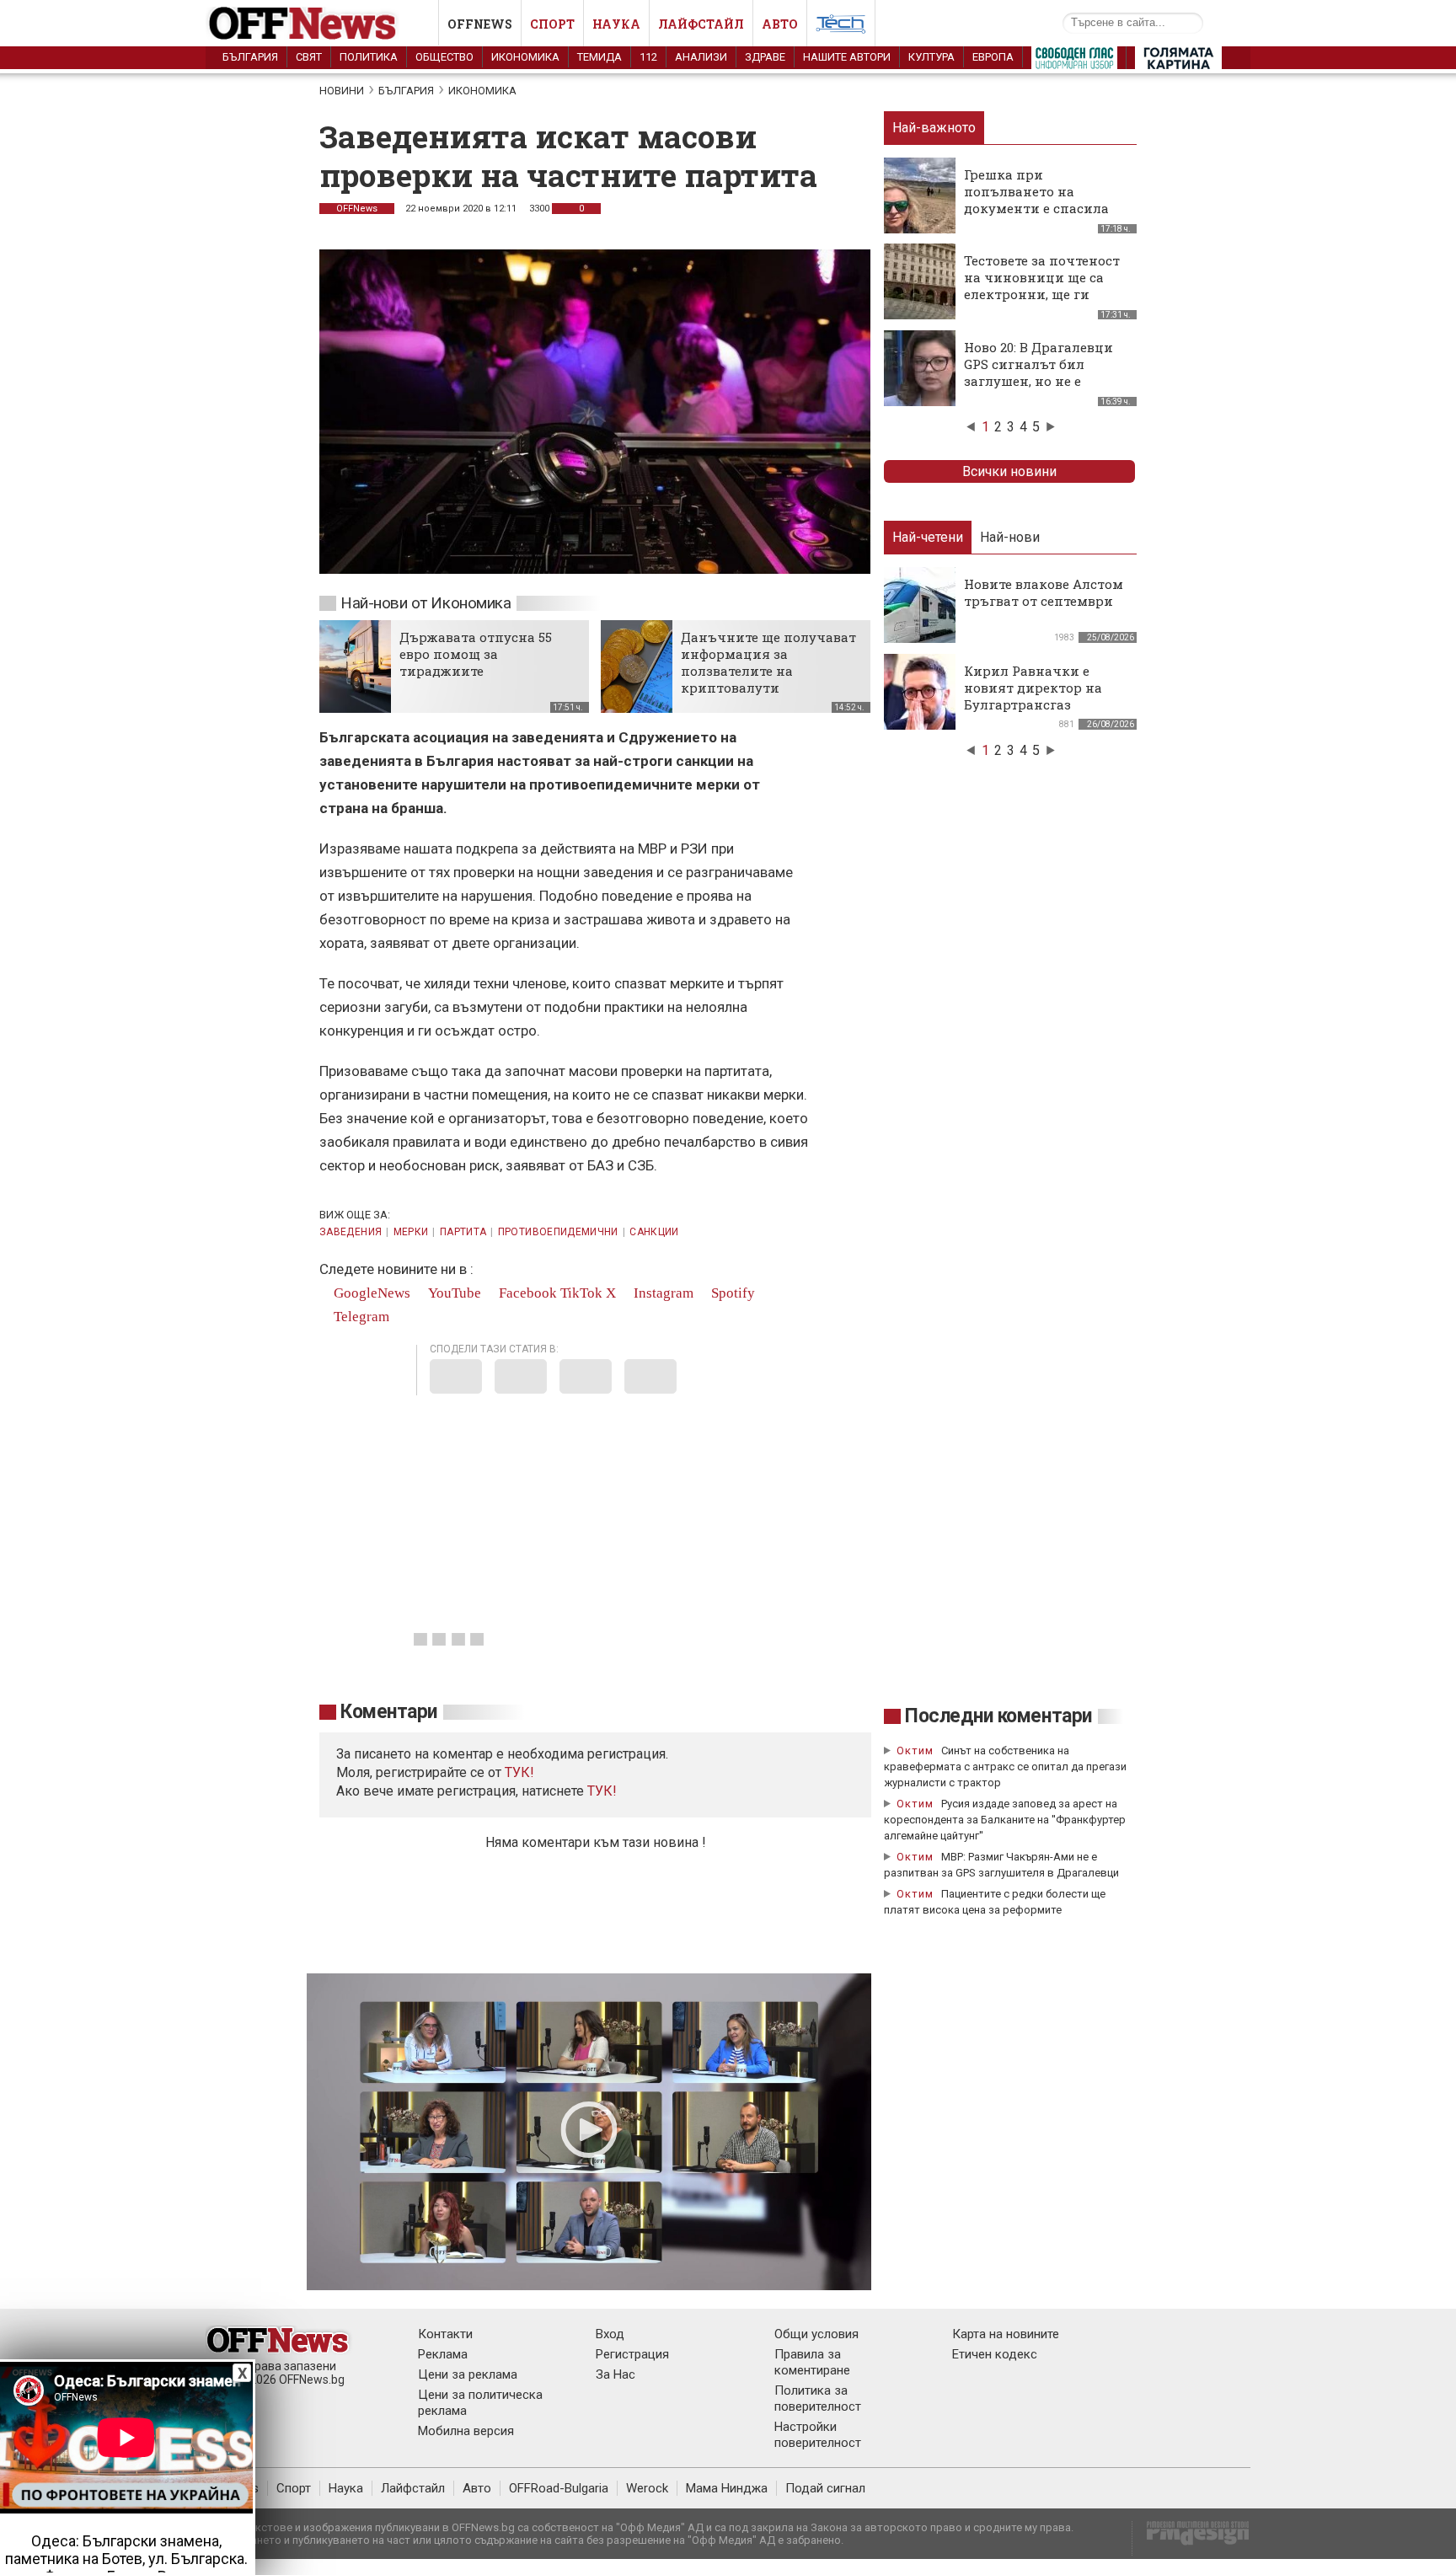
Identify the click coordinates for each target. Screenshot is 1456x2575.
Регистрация (632, 2354)
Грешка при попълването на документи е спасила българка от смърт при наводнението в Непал (1043, 208)
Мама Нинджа (727, 2488)
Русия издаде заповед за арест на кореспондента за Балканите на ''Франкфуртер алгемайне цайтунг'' (1005, 1820)
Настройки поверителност (818, 2435)
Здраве (765, 57)
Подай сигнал (825, 2488)
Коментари (389, 1712)
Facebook (526, 1293)
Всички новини (1009, 471)
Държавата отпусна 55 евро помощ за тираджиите (476, 654)
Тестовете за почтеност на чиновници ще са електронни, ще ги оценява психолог (1042, 286)
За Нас (616, 2374)
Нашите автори (847, 57)
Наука (616, 24)
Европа (993, 57)
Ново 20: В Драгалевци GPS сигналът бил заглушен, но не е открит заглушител (1038, 372)
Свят (309, 57)
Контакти (445, 2334)
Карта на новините (1006, 2334)
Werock (647, 2488)
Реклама (443, 2354)
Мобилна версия (466, 2431)
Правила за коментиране (812, 2362)
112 (648, 57)
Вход (610, 2334)
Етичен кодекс (995, 2354)
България (250, 57)
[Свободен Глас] (1074, 62)
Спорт (552, 24)
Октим (915, 1751)
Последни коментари (998, 1716)
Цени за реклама (468, 2374)
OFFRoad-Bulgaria (559, 2488)
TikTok (581, 1293)
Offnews (480, 24)
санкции (654, 1232)
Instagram (662, 1293)
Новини (342, 91)
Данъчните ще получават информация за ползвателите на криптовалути (768, 662)
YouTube (453, 1293)
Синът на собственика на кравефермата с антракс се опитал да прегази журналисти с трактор (1005, 1767)
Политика (369, 57)
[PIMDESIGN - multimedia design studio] (1191, 2538)
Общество (444, 57)
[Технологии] (841, 27)
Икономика (525, 57)
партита (463, 1232)
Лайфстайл (701, 24)
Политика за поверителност (818, 2398)
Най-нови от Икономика (426, 603)
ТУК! (602, 1791)
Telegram (360, 1317)
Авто (780, 24)
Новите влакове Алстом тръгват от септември (1044, 592)
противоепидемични (558, 1232)
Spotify (731, 1293)
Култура (931, 57)
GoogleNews (370, 1293)
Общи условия (816, 2334)
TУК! (519, 1772)
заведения (351, 1232)
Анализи (701, 57)
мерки (411, 1232)
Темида (600, 57)
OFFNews (357, 209)
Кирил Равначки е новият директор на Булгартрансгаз (1033, 688)
